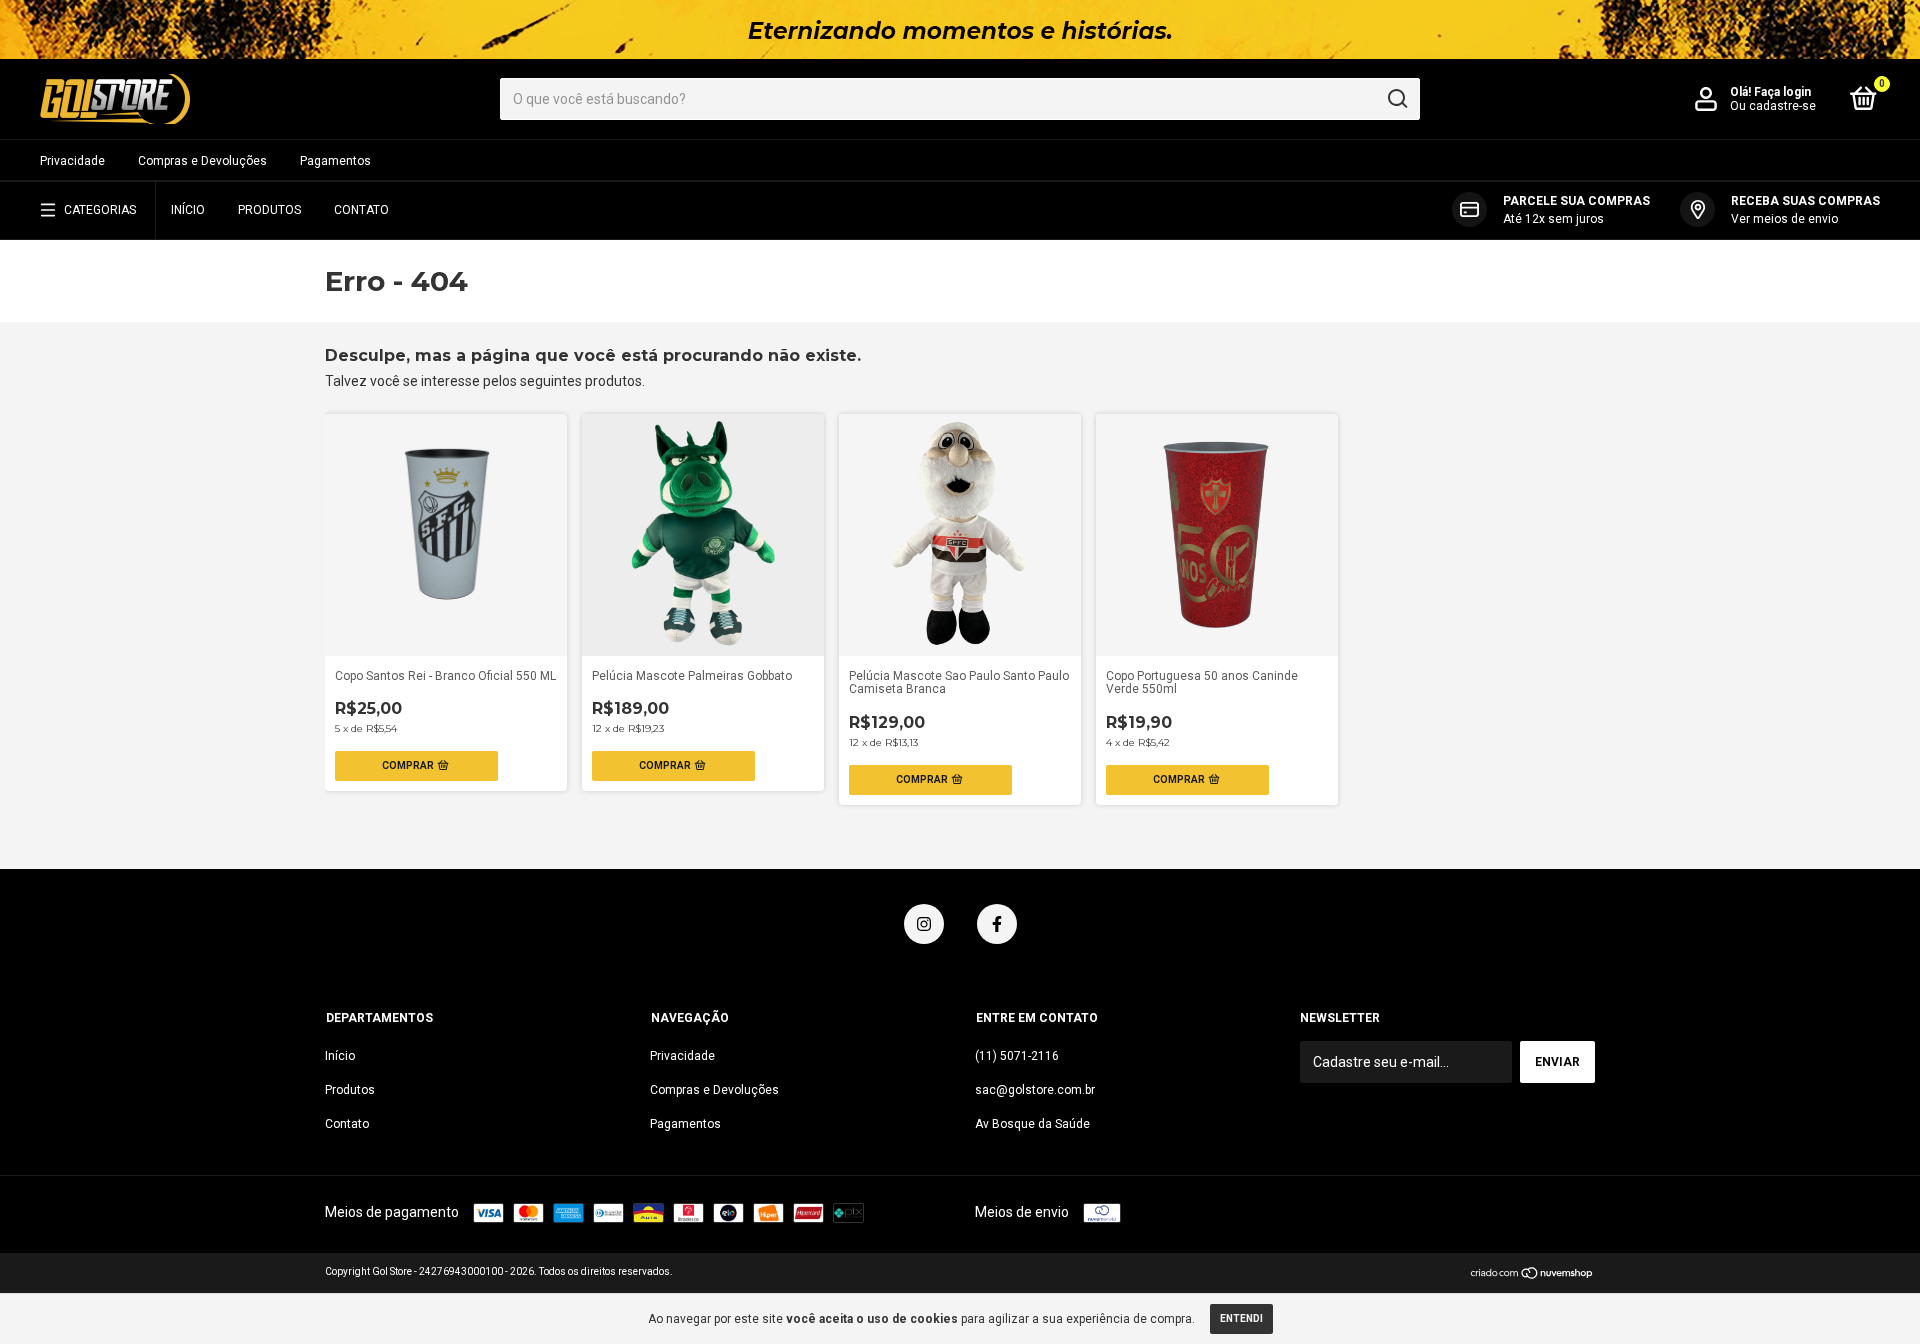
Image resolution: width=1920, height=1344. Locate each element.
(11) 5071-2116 (1017, 1056)
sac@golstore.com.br (1035, 1090)
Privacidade (72, 161)
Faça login (1782, 92)
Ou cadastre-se (1773, 106)
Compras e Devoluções (202, 161)
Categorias (100, 210)
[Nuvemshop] (1532, 1275)
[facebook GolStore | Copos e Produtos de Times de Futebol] (997, 924)
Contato (361, 210)
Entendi (1241, 1318)
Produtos (269, 210)
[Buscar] (1396, 99)
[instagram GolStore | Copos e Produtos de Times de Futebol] (924, 924)
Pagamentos (335, 161)
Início (188, 210)
